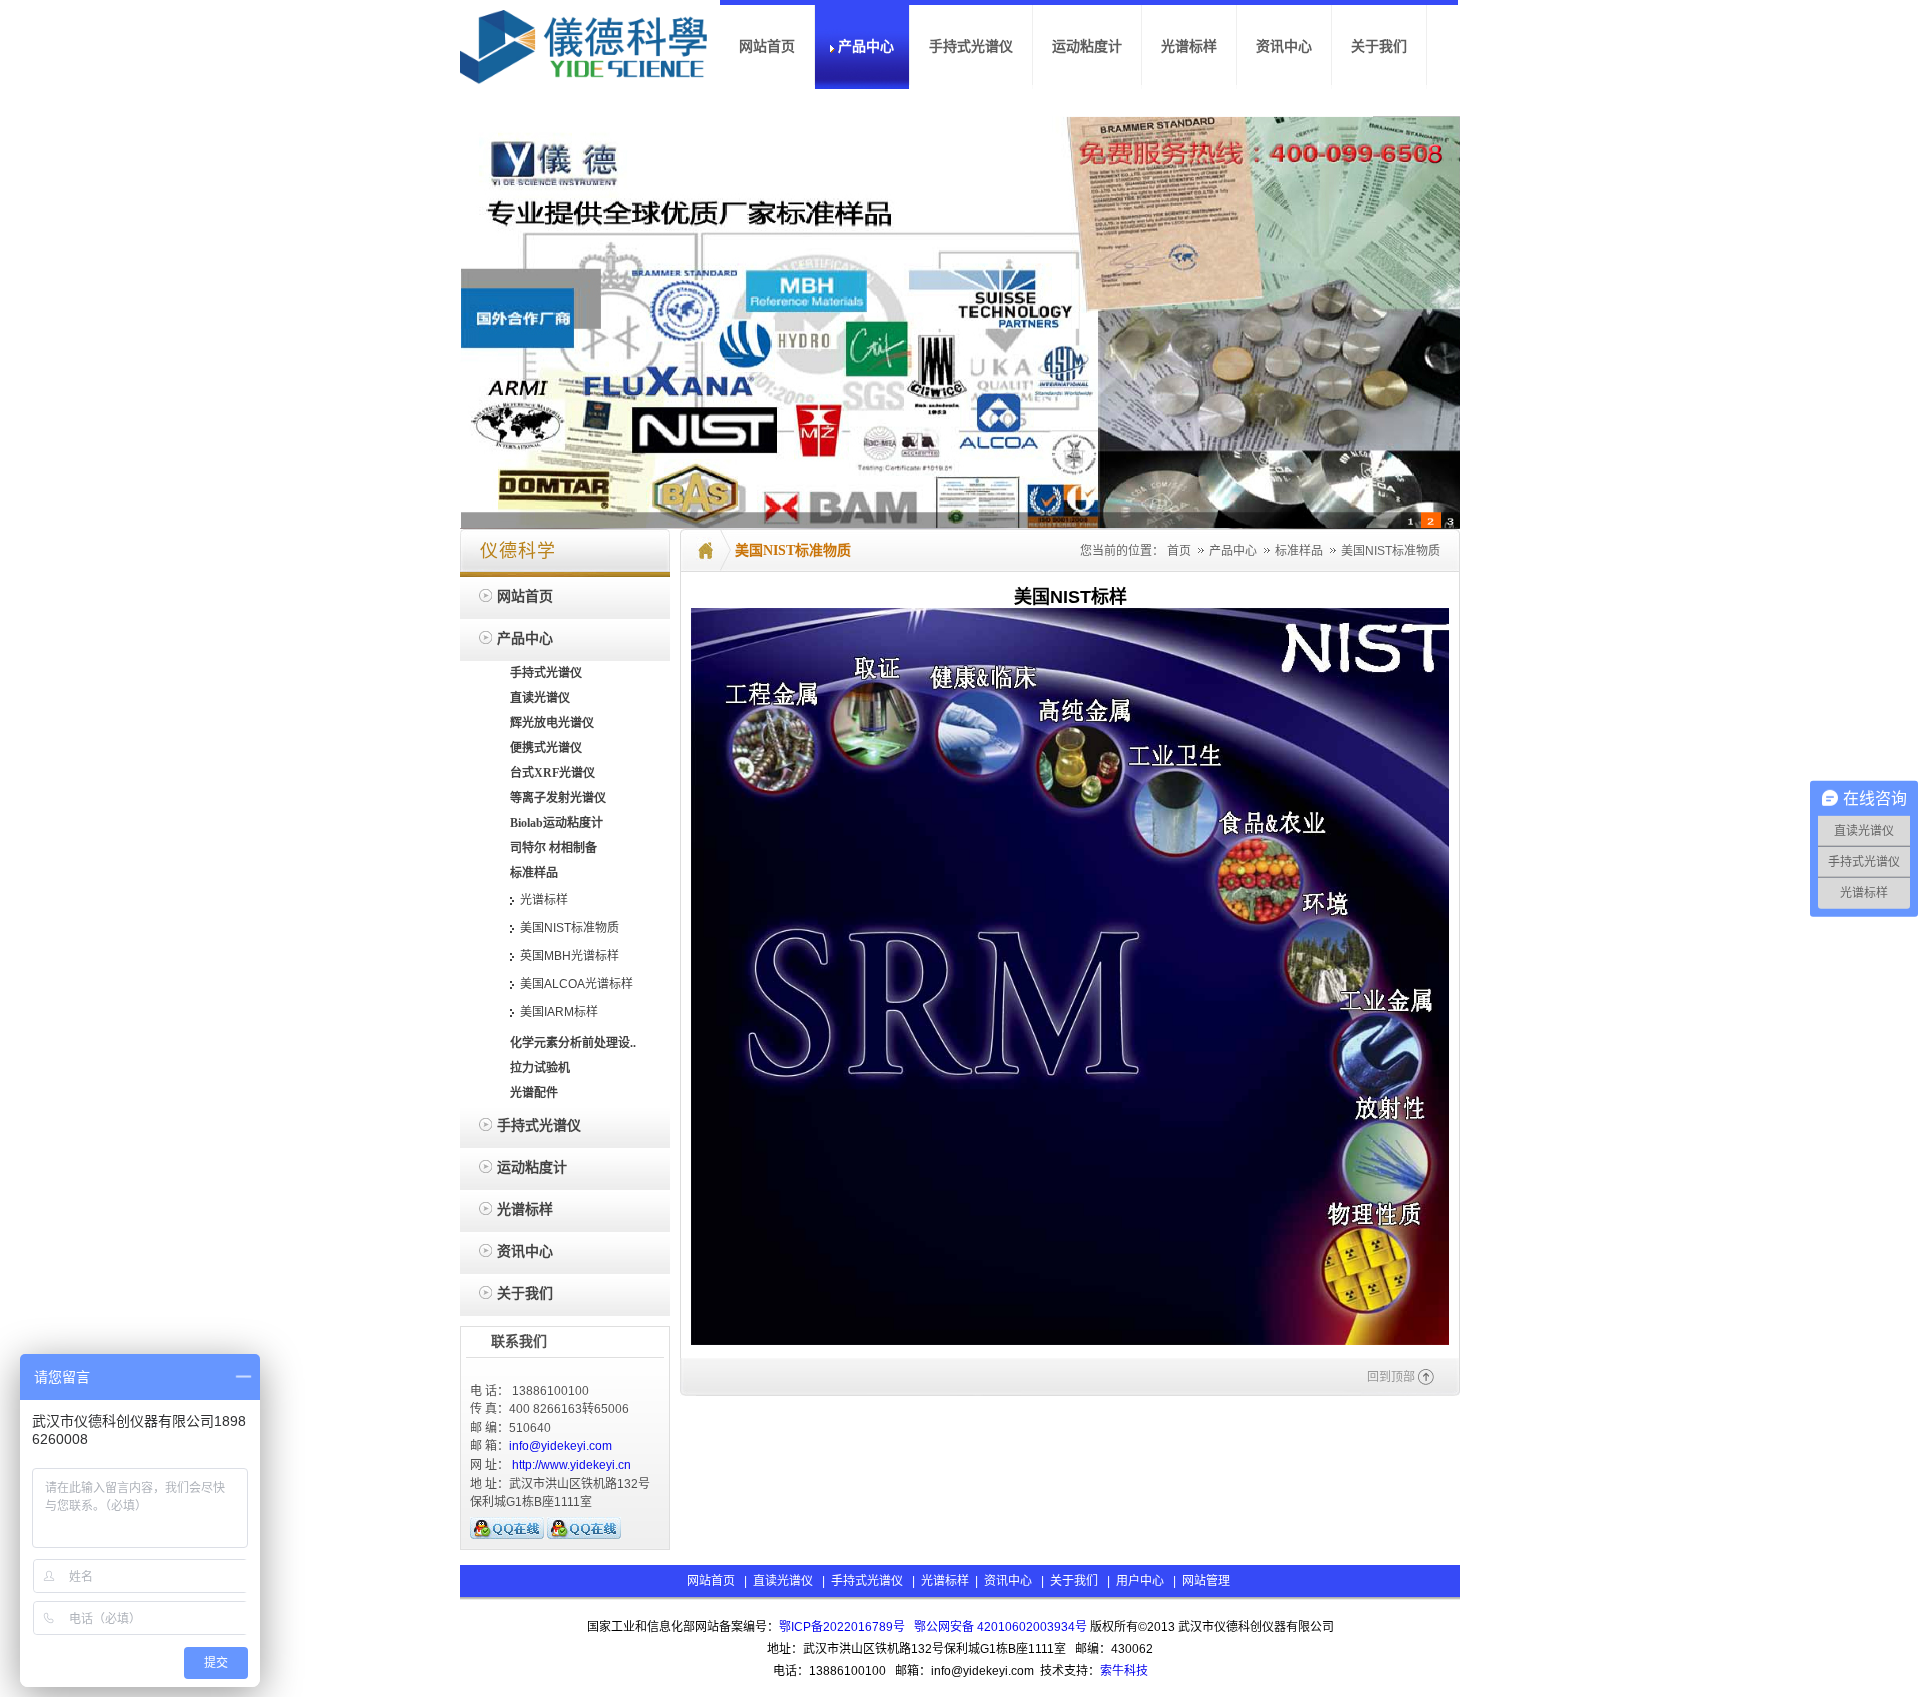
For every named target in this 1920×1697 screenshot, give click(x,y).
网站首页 (711, 1581)
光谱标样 (943, 1581)
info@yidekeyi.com (560, 1446)
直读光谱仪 (783, 1581)
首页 (1179, 551)
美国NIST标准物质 (1390, 551)
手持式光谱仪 (867, 1581)
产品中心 (1234, 551)
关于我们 (1074, 1581)
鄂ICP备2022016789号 (842, 1627)
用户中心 (1140, 1581)
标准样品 (1300, 551)
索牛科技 (1124, 1671)
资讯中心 (1008, 1581)
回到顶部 (1391, 1377)
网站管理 (1206, 1581)
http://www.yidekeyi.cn (571, 1465)
